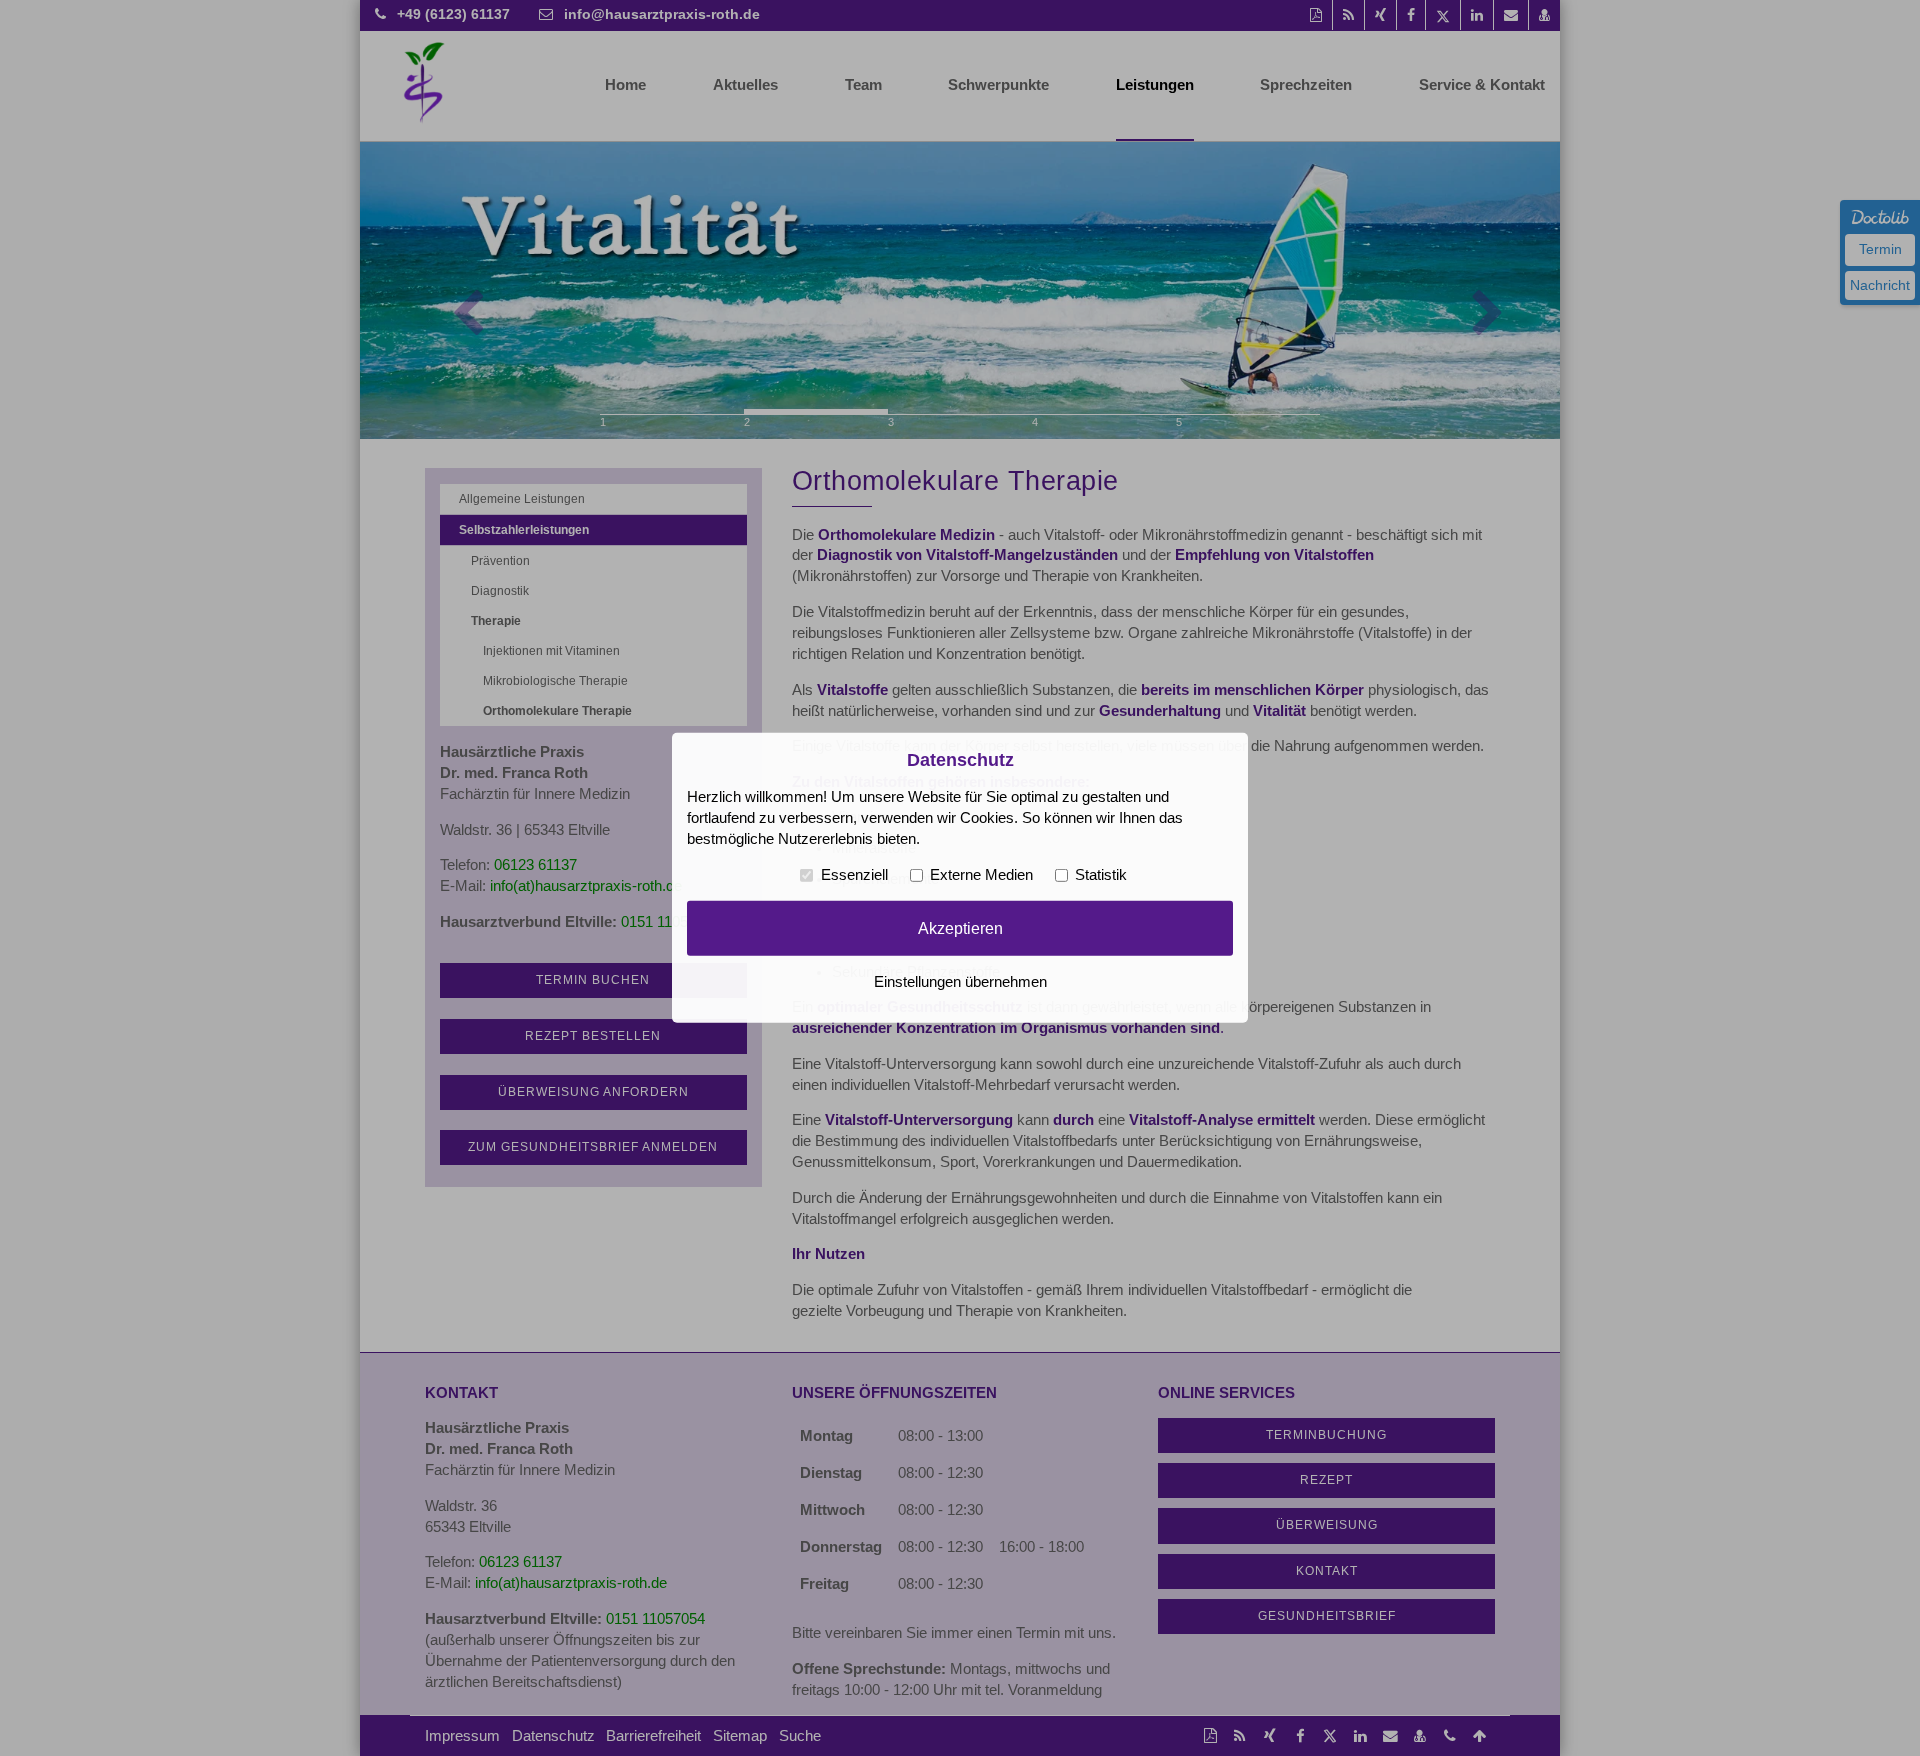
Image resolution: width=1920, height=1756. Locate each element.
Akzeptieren (960, 928)
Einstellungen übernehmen (960, 982)
